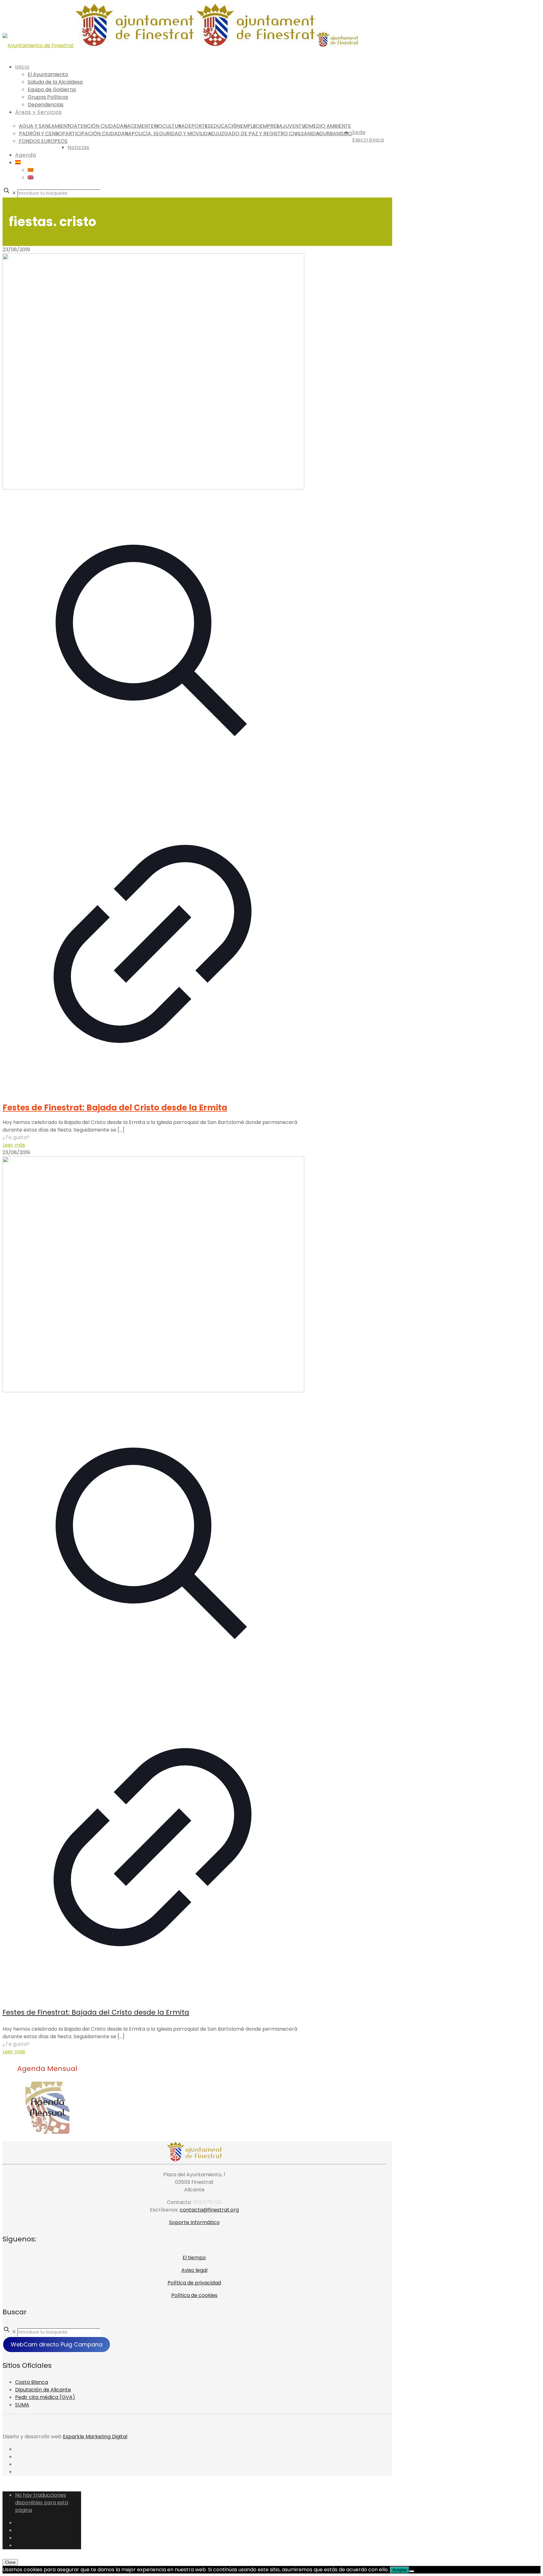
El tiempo (194, 2258)
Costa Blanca (32, 2382)
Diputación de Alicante (43, 2390)
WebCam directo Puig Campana (57, 2344)
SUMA (22, 2405)
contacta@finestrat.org (209, 2210)
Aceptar (400, 2570)
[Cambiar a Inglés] (30, 178)
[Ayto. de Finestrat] (181, 45)
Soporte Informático (194, 2222)
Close (10, 2562)
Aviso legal (194, 2270)
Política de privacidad (194, 2283)
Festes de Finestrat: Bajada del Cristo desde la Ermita (115, 1108)
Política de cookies (194, 2295)
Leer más (14, 1145)
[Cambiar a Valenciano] (30, 170)
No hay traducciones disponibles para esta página (42, 2503)
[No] (412, 2571)
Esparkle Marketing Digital (95, 2437)
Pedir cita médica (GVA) (45, 2397)
